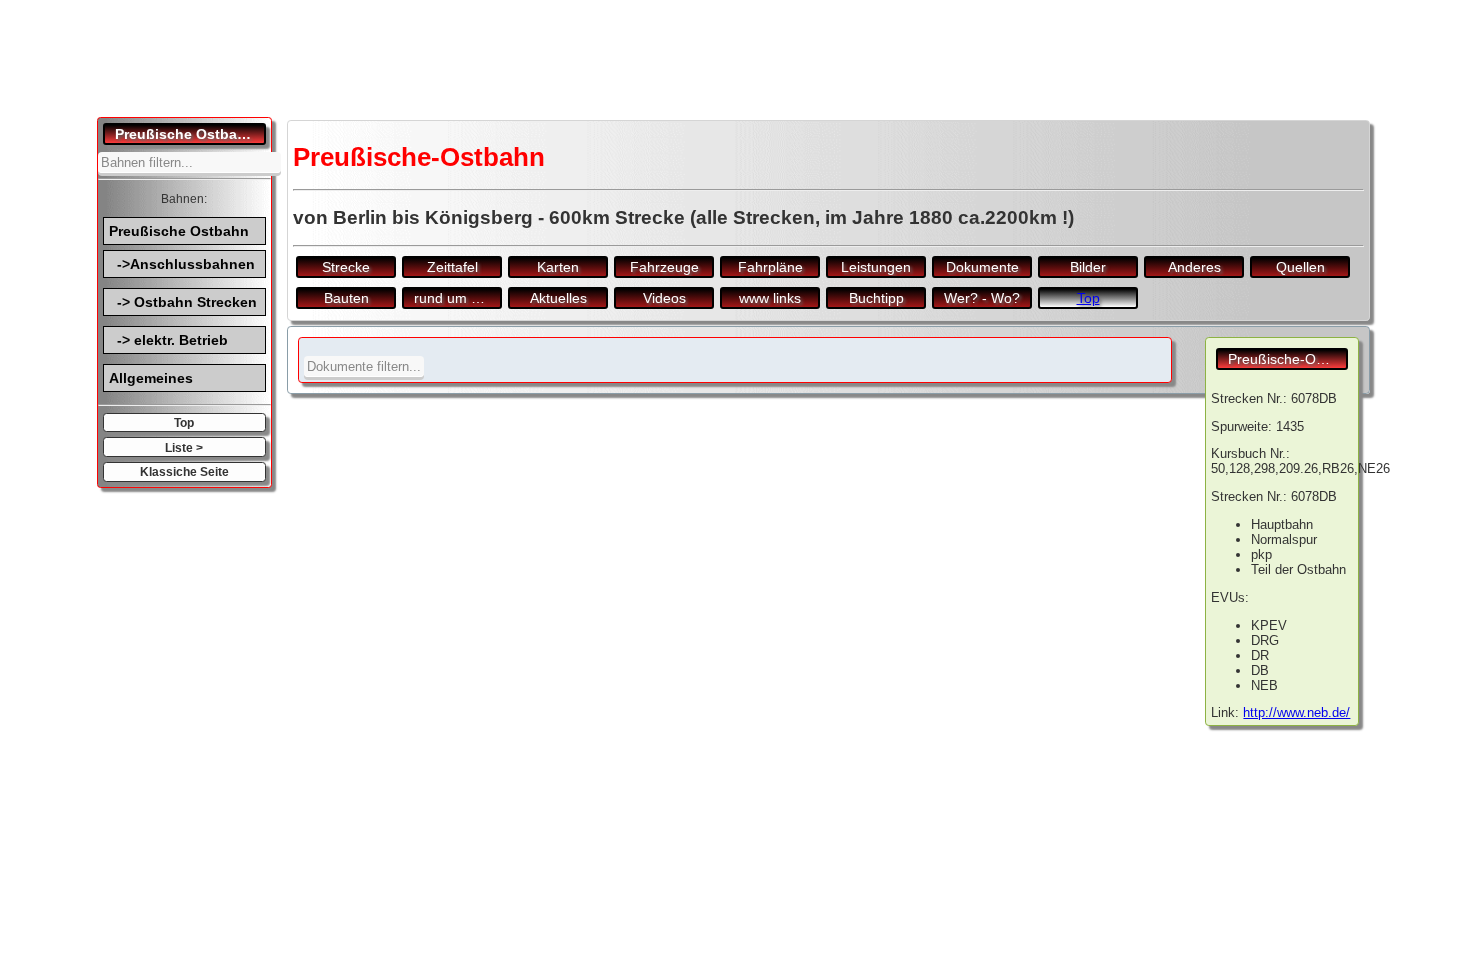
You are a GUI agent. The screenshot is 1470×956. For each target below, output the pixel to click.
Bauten (346, 298)
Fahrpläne (770, 267)
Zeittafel (452, 267)
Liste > (184, 447)
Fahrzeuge (664, 267)
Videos (664, 298)
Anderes (1194, 267)
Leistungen (876, 267)
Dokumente (982, 267)
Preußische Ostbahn (179, 231)
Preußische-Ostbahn (1288, 359)
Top (184, 422)
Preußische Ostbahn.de (190, 134)
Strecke (346, 267)
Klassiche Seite (184, 471)
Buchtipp (876, 298)
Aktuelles (558, 298)
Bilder (1088, 267)
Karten (558, 267)
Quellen (1300, 267)
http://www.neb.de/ (1296, 712)
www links (770, 298)
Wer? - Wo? (982, 298)
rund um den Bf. (458, 298)
